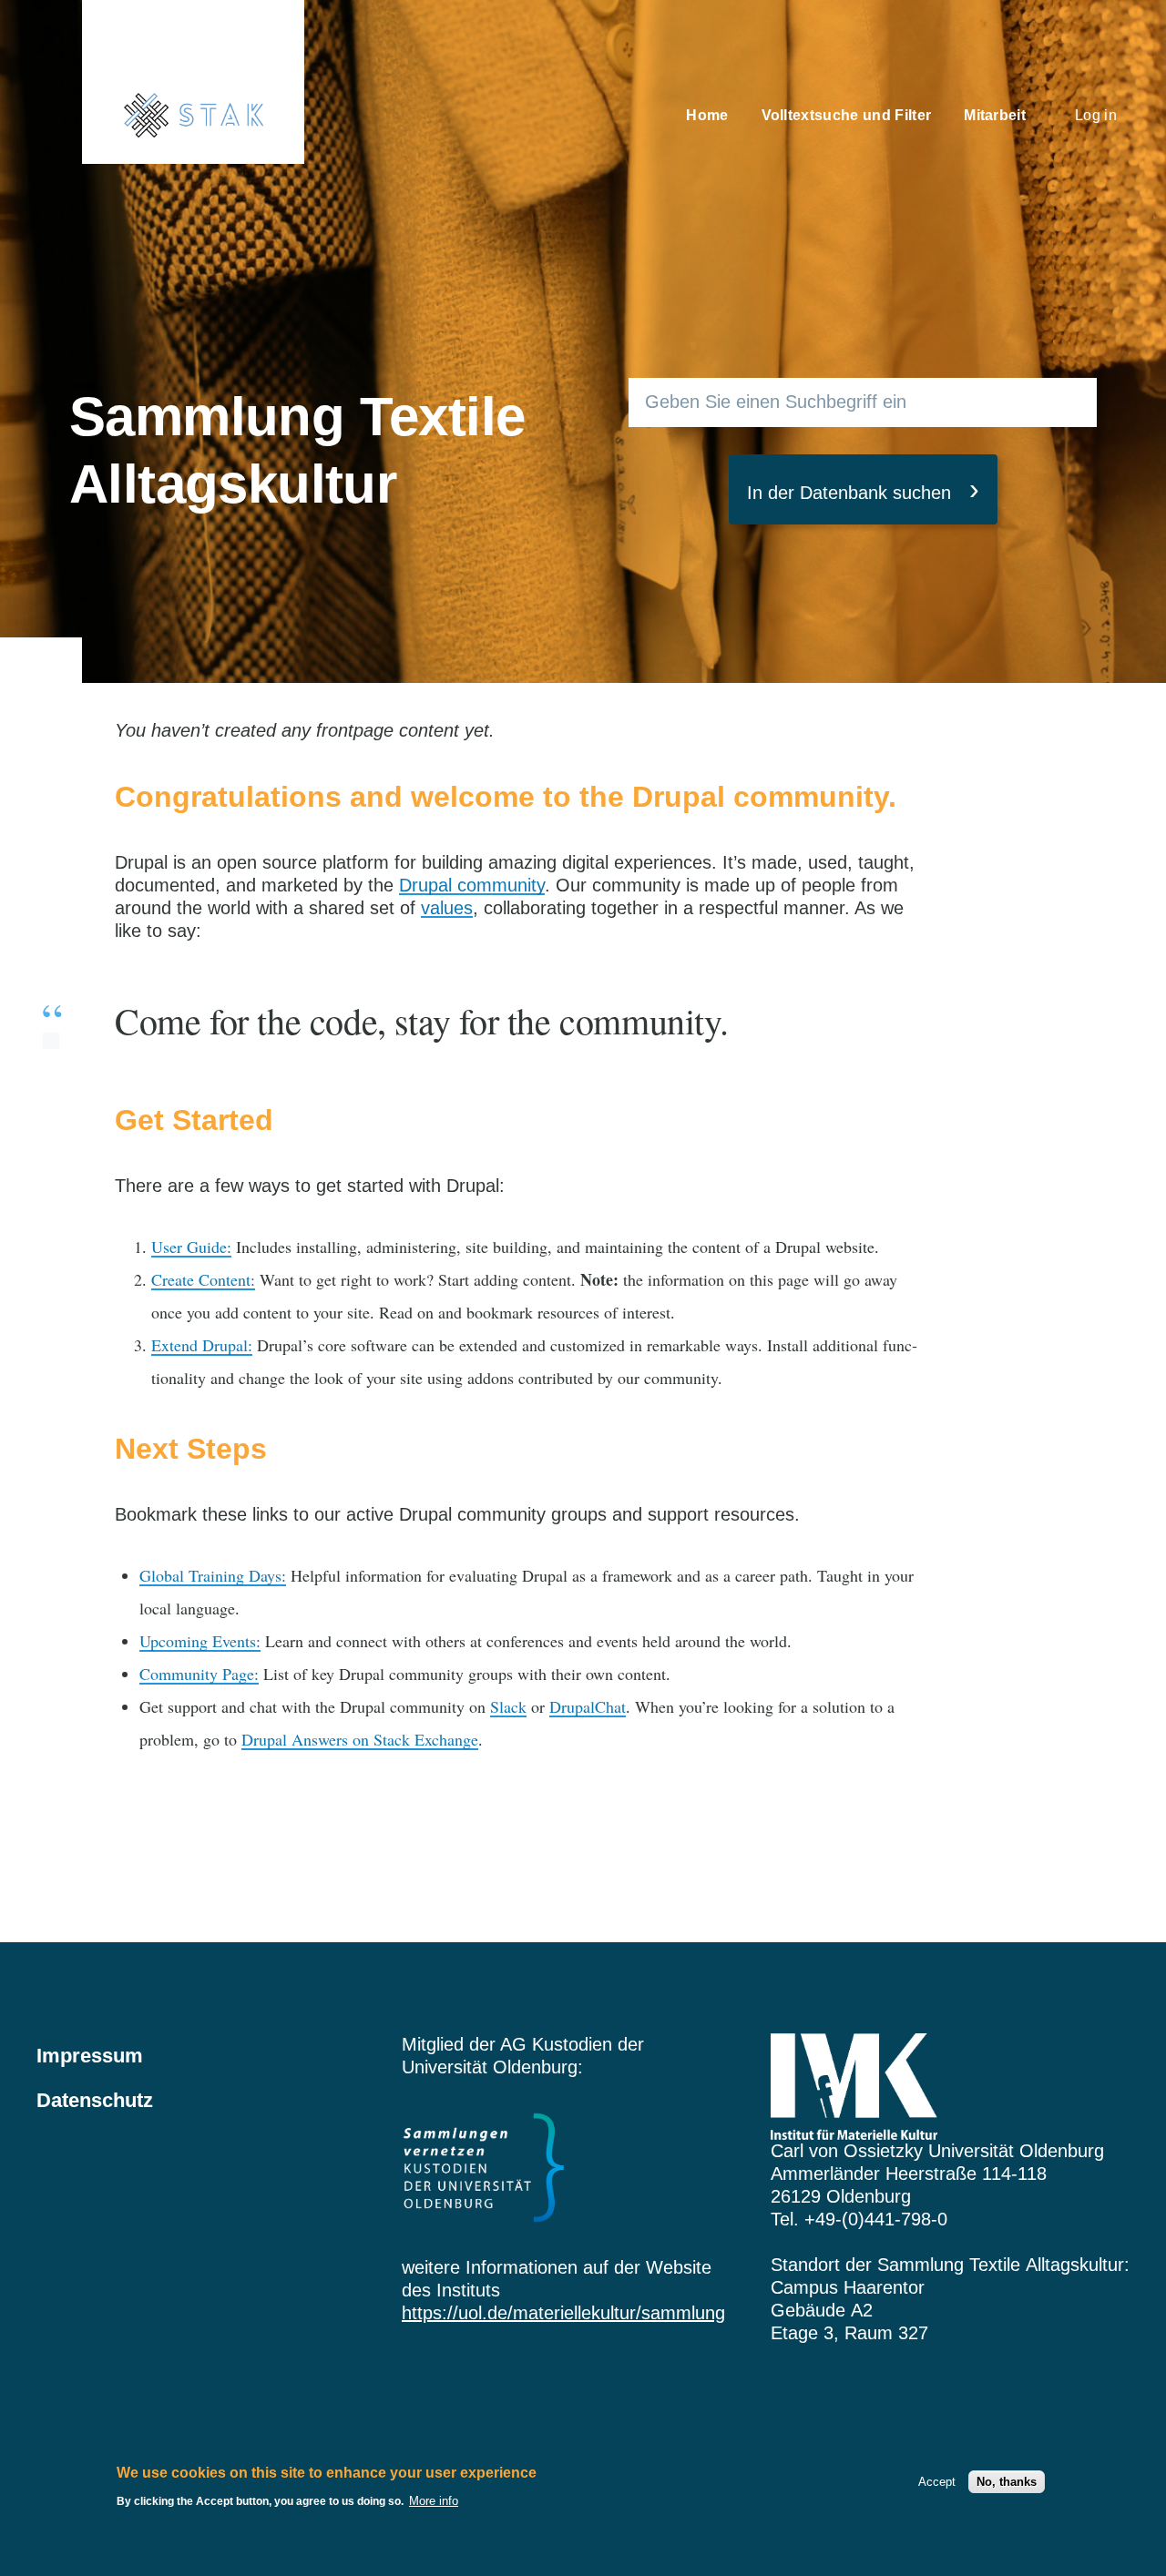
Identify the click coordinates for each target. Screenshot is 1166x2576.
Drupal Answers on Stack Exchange (360, 1739)
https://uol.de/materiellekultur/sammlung (563, 2313)
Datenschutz (95, 2100)
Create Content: (203, 1279)
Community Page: (199, 1674)
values (447, 908)
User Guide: (191, 1247)
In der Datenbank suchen (849, 493)
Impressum (90, 2056)
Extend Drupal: (202, 1345)
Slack (508, 1706)
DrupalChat (588, 1706)
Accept (937, 2482)
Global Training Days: (213, 1575)
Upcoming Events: (200, 1641)
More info (434, 2501)
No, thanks (1007, 2482)
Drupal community (472, 885)
